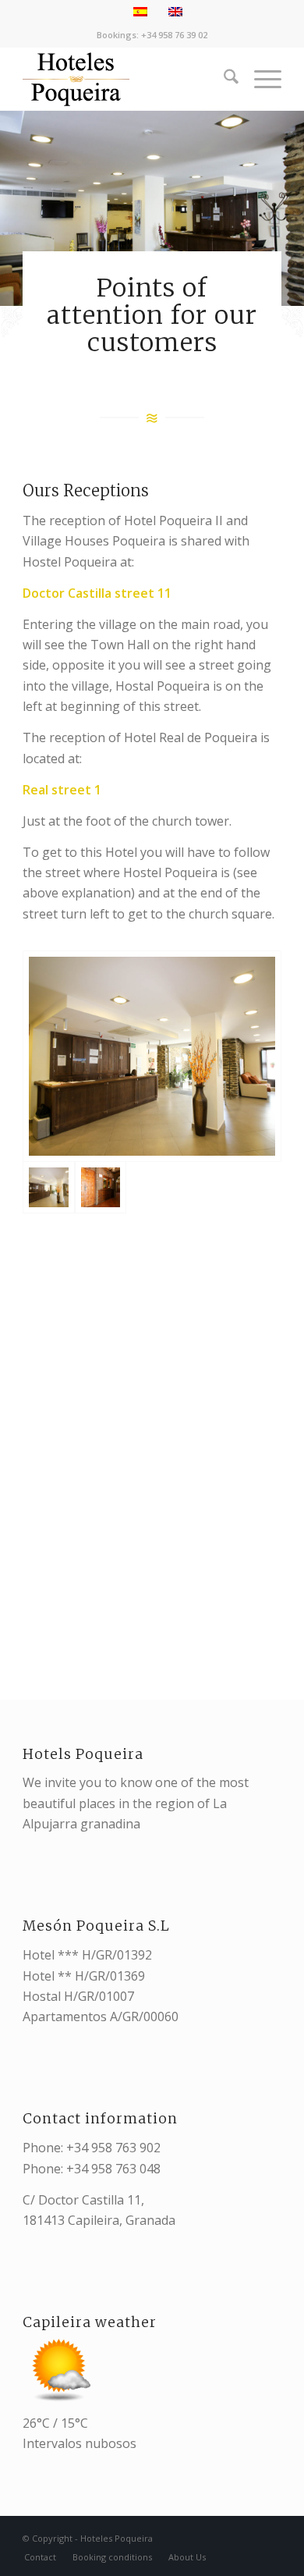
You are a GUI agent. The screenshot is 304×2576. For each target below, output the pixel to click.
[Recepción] (152, 1056)
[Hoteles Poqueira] (126, 79)
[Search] (223, 79)
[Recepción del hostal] (101, 1187)
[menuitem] (223, 79)
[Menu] (260, 79)
